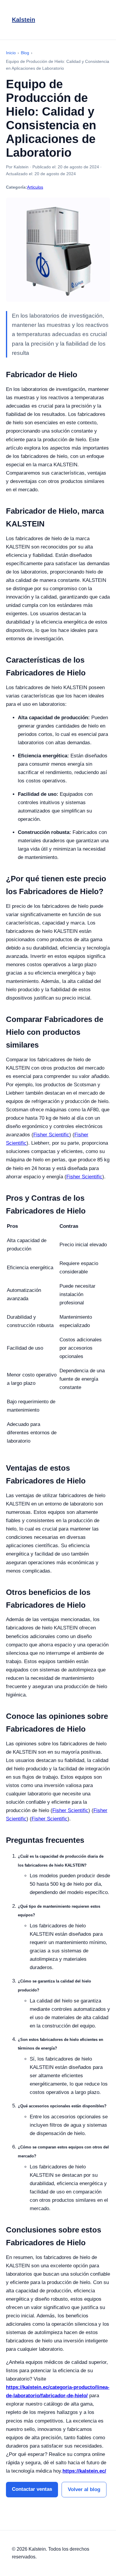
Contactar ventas (32, 2489)
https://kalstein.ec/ (84, 2471)
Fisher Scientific (51, 1135)
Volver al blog (84, 2489)
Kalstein (23, 20)
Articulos (35, 187)
